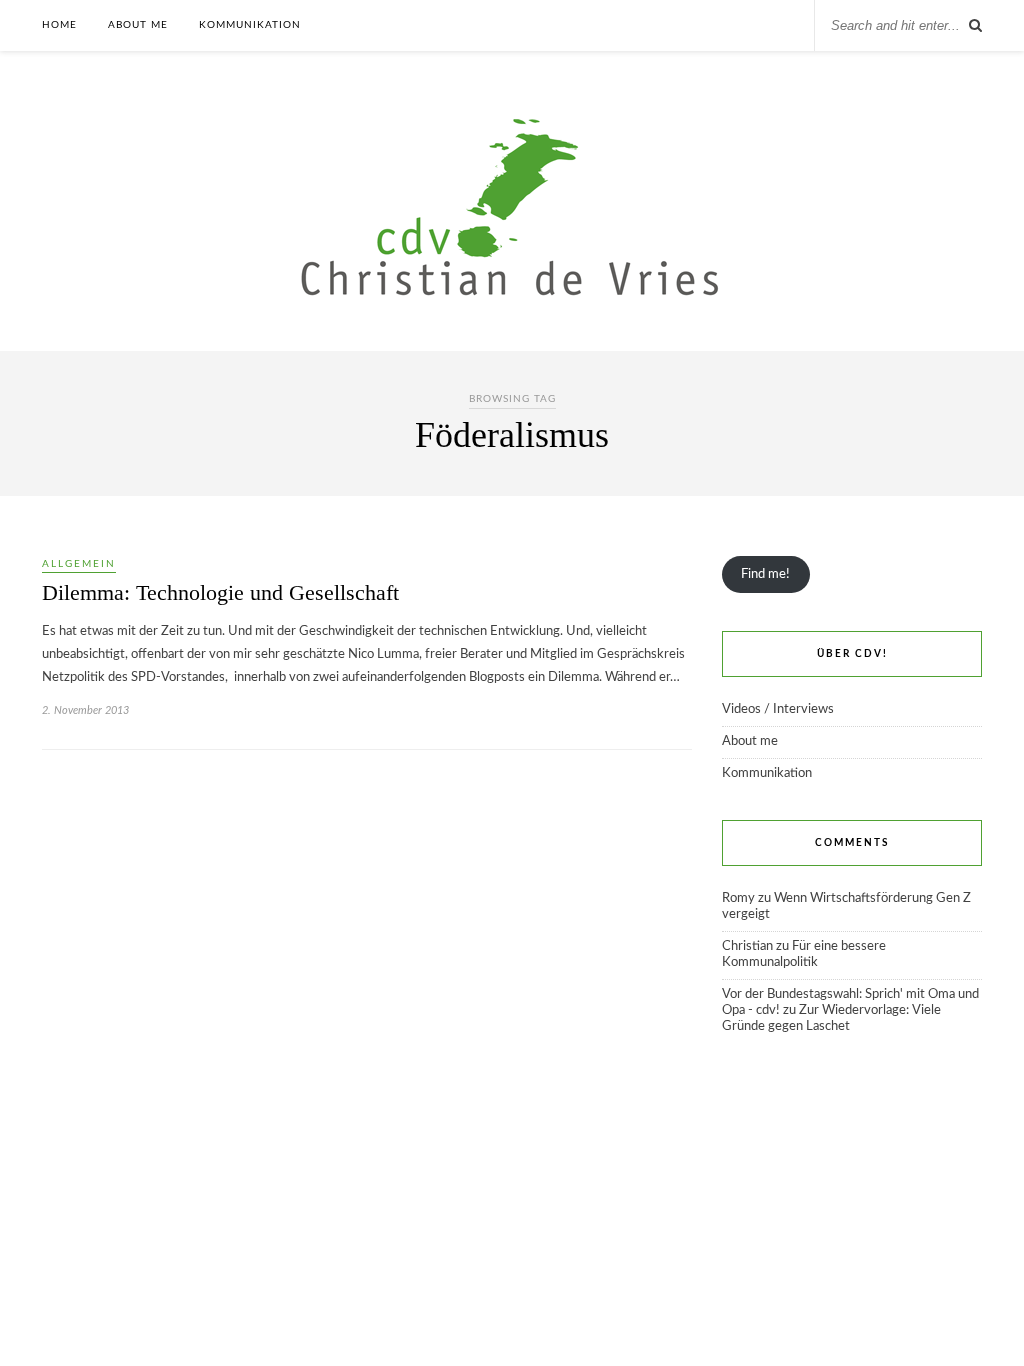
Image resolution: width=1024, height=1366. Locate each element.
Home (59, 25)
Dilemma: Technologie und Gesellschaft (220, 592)
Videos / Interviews (778, 709)
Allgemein (79, 564)
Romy (738, 898)
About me (138, 25)
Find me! (765, 574)
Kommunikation (250, 25)
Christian (747, 946)
